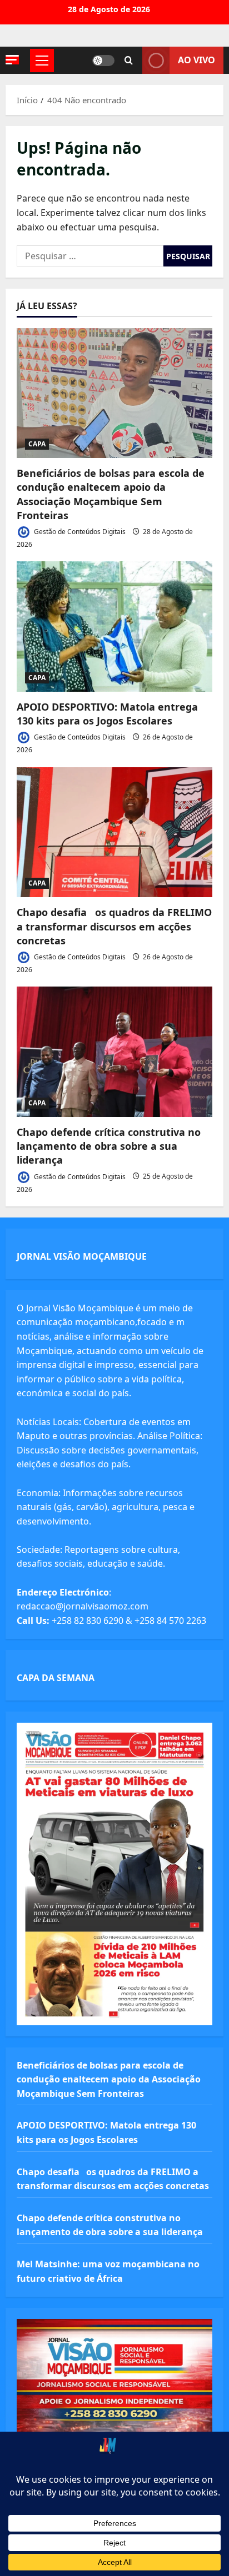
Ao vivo (196, 60)
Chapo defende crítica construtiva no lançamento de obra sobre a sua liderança (109, 1146)
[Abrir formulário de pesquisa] (129, 61)
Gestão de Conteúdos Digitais (79, 532)
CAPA (37, 444)
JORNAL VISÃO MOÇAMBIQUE (82, 1256)
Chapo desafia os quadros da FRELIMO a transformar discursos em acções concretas (114, 926)
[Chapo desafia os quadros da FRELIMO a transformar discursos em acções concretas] (114, 832)
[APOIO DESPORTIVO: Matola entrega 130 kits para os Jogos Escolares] (114, 627)
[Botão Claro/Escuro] (103, 61)
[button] (12, 60)
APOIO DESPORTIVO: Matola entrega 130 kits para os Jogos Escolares (107, 714)
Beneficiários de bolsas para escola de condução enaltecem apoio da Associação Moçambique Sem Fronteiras (111, 494)
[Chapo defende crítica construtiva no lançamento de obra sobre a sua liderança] (114, 1052)
